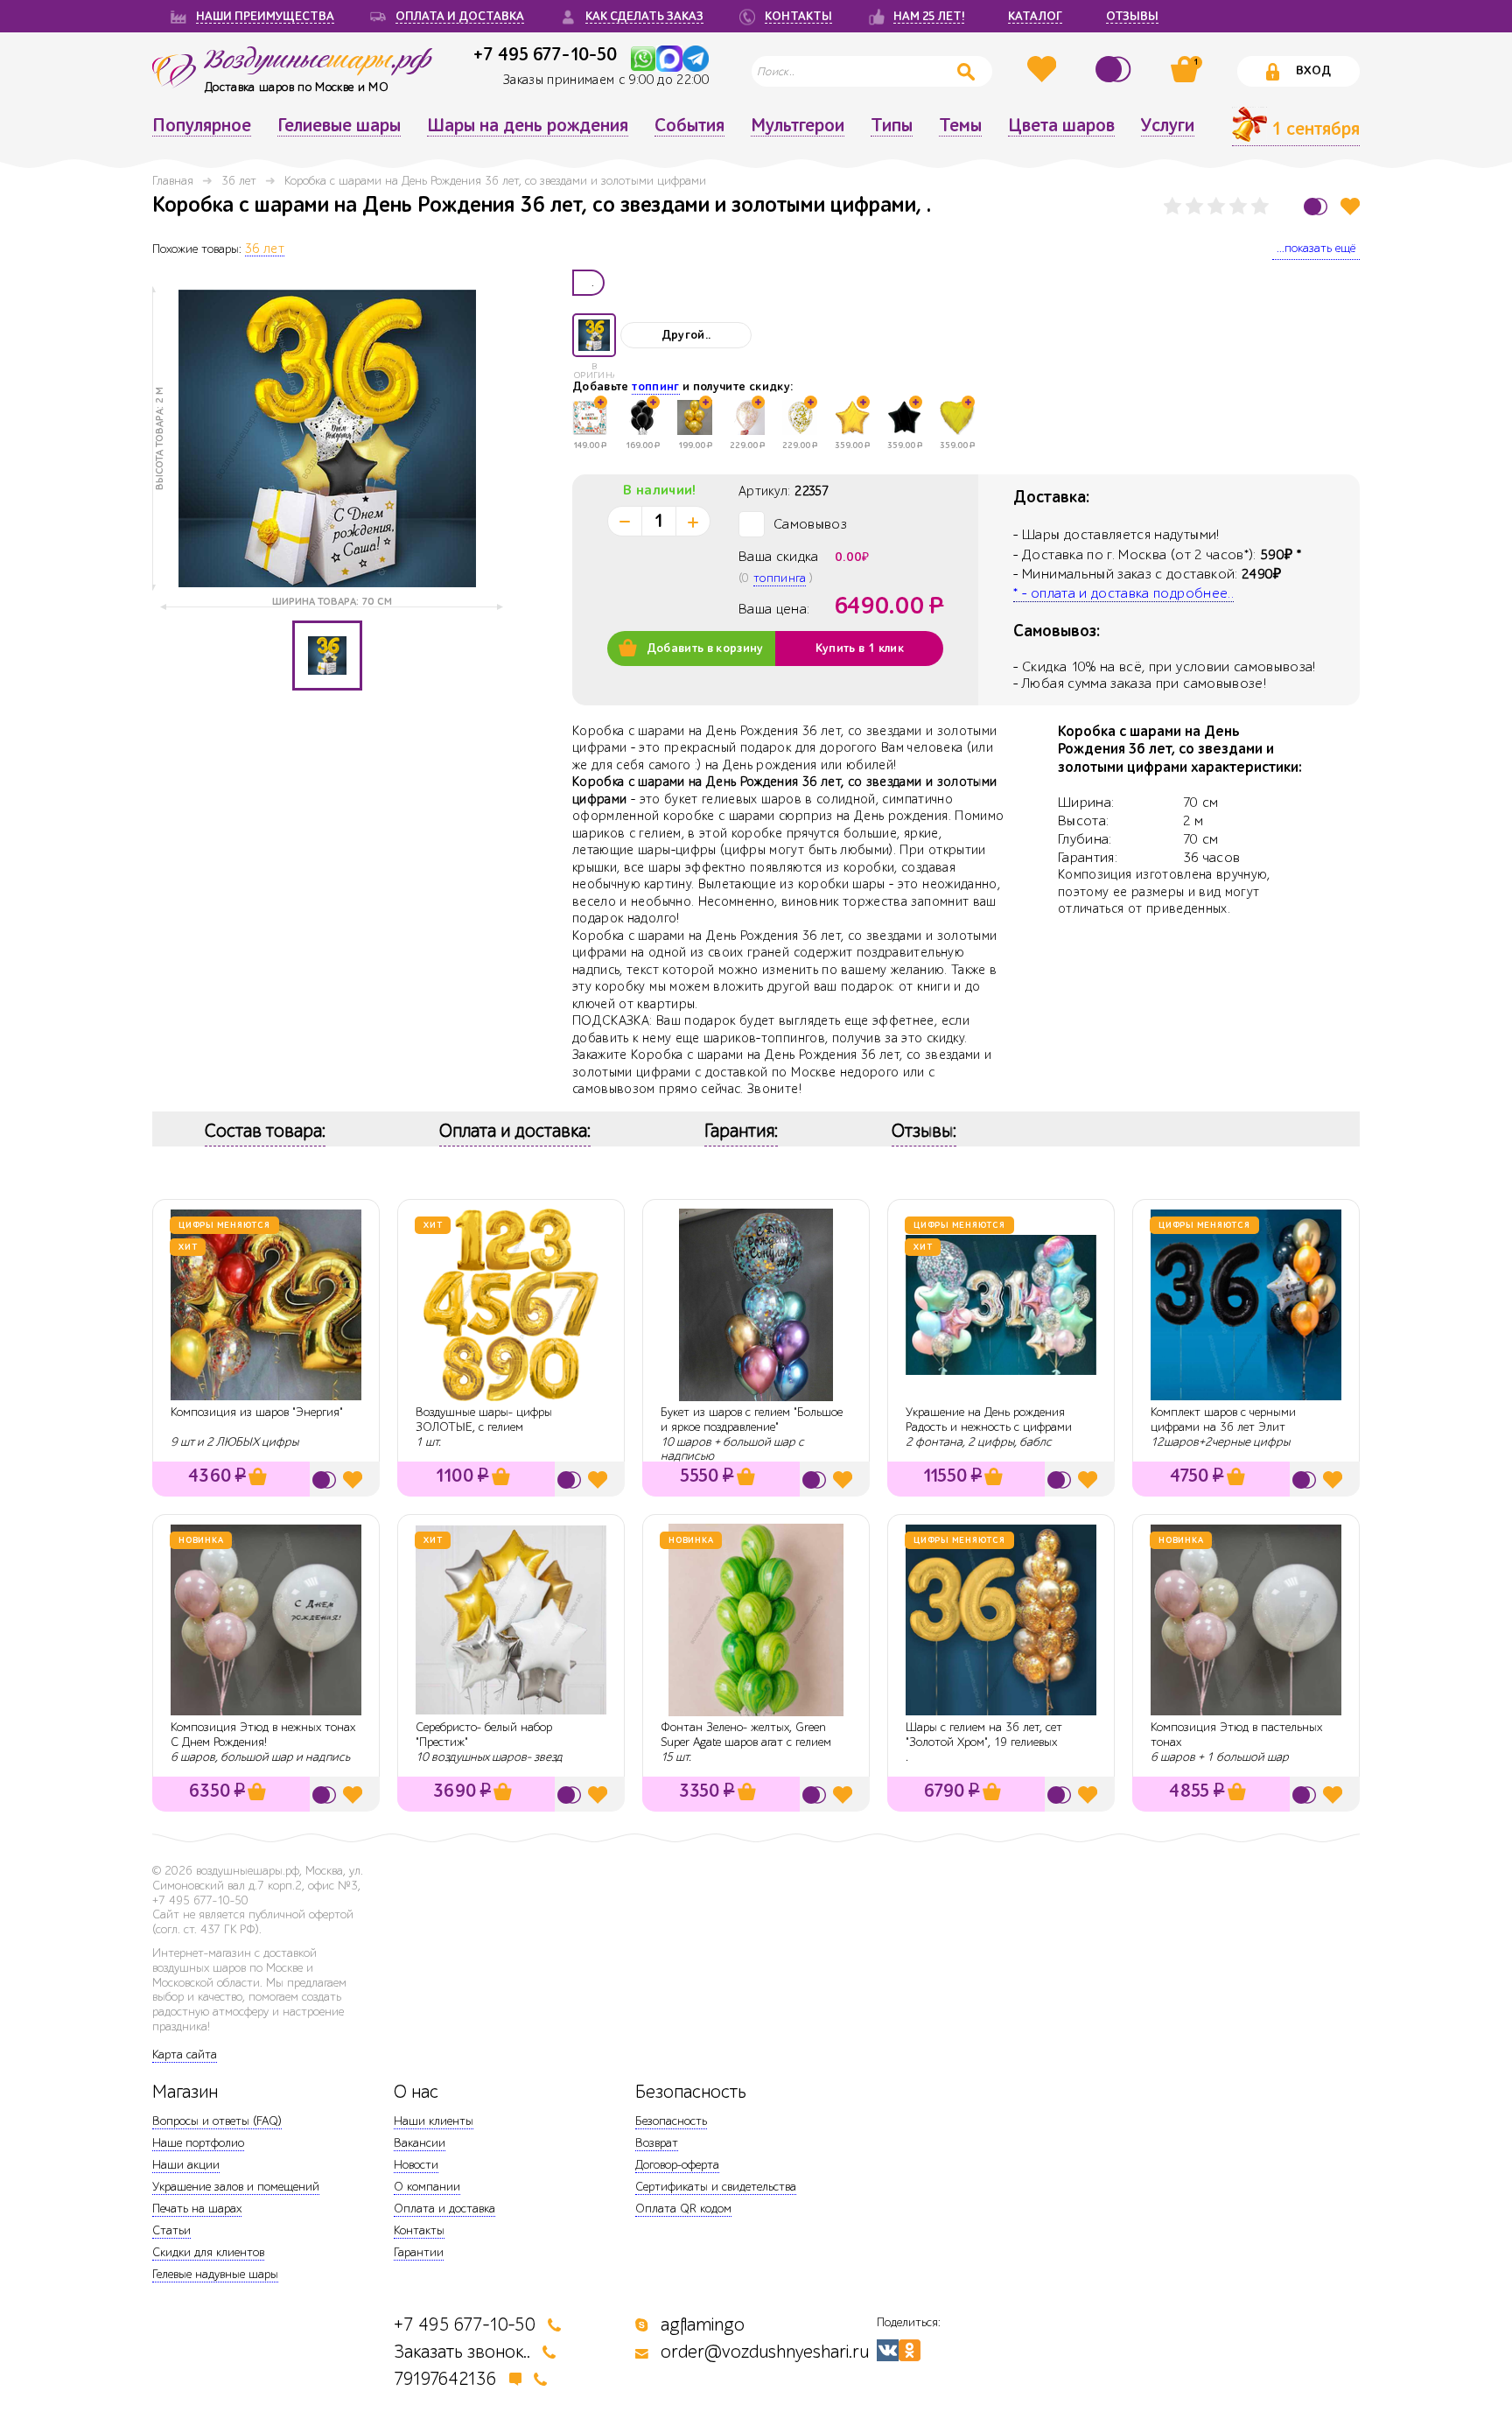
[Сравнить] (1116, 69)
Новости (416, 2165)
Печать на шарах (197, 2209)
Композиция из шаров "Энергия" (257, 1412)
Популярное (202, 126)
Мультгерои (798, 126)
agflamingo (703, 2325)
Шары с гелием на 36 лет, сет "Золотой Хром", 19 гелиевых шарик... (984, 1742)
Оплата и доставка (444, 2209)
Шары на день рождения (528, 126)
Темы (960, 126)
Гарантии (419, 2252)
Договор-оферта (677, 2165)
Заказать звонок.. (462, 2352)
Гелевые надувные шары (215, 2274)
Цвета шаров (1061, 126)
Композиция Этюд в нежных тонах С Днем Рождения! (263, 1735)
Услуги (1168, 126)
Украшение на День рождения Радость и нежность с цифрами (989, 1420)
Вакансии (420, 2143)
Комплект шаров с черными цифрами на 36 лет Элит (1223, 1420)
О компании (427, 2187)
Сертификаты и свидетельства (716, 2187)
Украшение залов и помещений (236, 2187)
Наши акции (186, 2165)
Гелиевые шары (339, 126)
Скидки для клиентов (208, 2252)
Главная (173, 181)
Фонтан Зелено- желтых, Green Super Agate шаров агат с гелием (746, 1735)
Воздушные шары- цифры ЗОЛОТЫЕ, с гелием (484, 1420)
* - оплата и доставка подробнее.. (1123, 593)
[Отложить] (1350, 206)
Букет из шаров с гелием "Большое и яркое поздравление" (752, 1420)
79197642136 (445, 2379)
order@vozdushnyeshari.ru (765, 2352)
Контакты (419, 2230)
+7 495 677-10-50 (545, 54)
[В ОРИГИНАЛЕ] (594, 335)
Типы (892, 126)
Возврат (657, 2143)
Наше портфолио (198, 2143)
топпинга (780, 578)
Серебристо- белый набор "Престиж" (484, 1735)
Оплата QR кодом (683, 2209)
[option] (327, 438)
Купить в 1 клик (860, 649)
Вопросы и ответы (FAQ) (217, 2121)
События (689, 126)
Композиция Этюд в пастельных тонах (1236, 1735)
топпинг (655, 387)
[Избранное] (1044, 69)
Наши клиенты (434, 2121)
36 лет (239, 181)
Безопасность (671, 2121)
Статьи (171, 2230)
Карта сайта (185, 2054)
